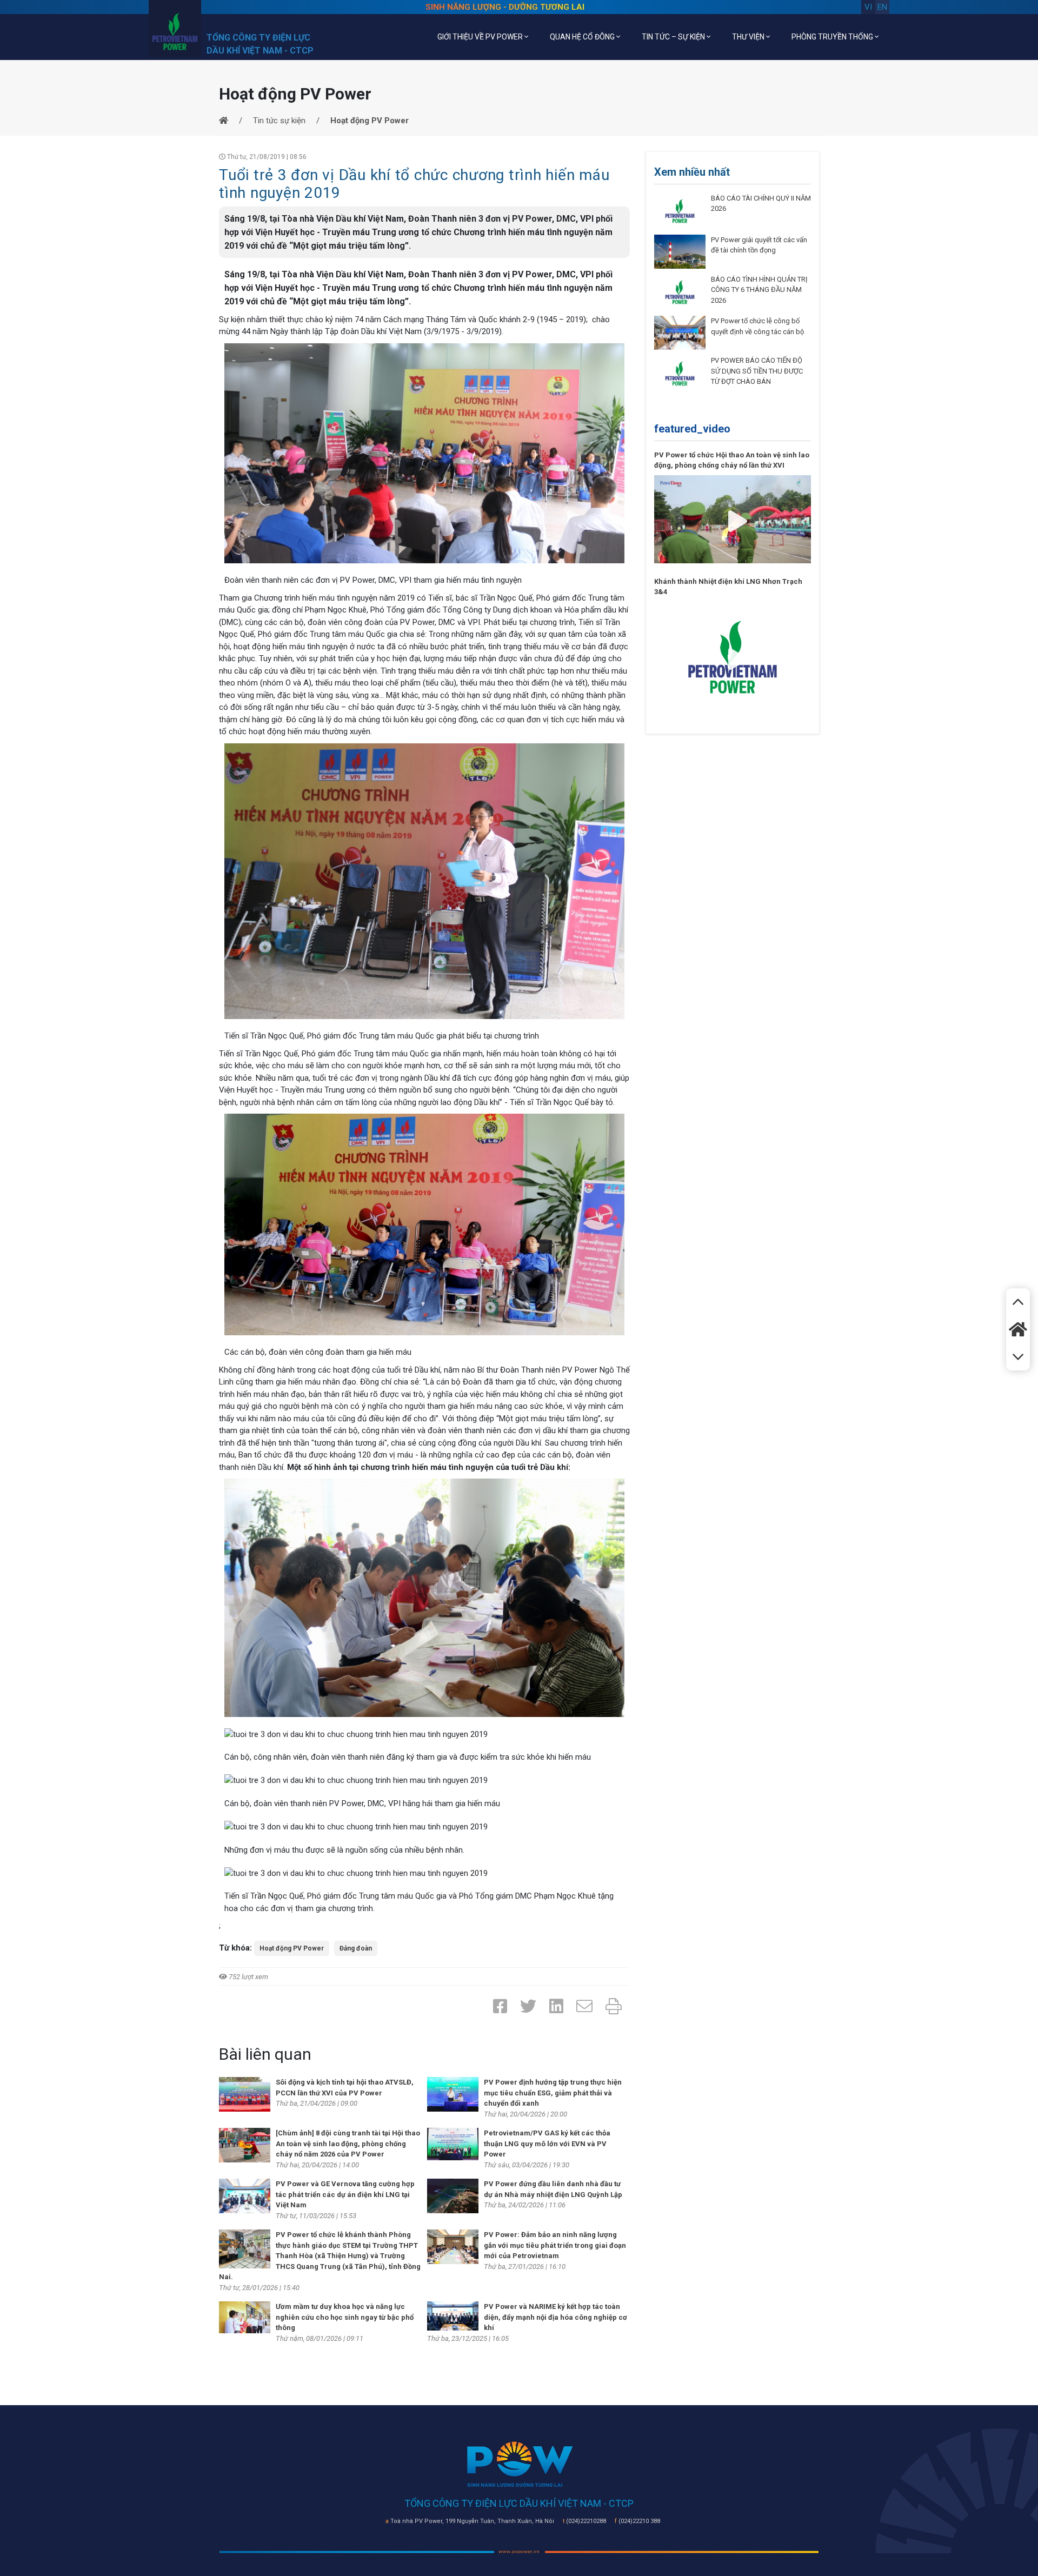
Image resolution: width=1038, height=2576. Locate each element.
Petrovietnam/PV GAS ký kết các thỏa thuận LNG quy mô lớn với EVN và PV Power (547, 2144)
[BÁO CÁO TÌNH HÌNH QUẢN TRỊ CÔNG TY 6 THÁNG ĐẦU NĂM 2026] (680, 292)
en (882, 7)
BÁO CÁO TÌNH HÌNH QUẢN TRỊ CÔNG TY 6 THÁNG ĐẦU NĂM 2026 (759, 290)
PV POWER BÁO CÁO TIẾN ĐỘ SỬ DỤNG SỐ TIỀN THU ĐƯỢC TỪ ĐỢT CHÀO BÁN (757, 371)
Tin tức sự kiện (279, 121)
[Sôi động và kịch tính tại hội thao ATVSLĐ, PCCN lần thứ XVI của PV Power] (245, 2094)
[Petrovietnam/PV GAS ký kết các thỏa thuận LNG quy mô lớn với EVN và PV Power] (453, 2144)
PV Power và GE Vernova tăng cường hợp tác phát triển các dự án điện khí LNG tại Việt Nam (345, 2194)
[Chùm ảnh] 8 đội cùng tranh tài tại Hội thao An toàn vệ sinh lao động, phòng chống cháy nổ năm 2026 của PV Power (348, 2144)
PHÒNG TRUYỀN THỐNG (833, 37)
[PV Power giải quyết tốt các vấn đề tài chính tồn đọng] (680, 251)
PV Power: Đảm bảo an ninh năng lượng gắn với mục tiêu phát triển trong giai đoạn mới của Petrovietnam (555, 2245)
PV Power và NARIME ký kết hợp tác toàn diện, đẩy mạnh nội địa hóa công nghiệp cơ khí (555, 2317)
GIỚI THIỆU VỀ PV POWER (481, 37)
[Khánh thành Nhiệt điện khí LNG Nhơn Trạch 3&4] (733, 656)
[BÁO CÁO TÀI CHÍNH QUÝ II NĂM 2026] (680, 210)
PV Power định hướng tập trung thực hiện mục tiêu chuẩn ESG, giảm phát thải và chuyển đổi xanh (553, 2093)
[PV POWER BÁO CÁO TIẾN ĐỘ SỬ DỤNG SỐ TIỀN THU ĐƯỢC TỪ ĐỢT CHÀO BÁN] (680, 373)
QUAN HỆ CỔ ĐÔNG (583, 37)
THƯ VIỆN (749, 37)
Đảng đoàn (356, 1948)
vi (868, 7)
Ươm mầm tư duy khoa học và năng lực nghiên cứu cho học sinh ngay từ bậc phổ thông (345, 2317)
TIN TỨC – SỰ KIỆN (674, 37)
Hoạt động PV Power (292, 1948)
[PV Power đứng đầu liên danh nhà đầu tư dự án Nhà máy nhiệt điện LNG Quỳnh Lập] (453, 2195)
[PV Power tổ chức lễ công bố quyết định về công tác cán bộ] (680, 332)
